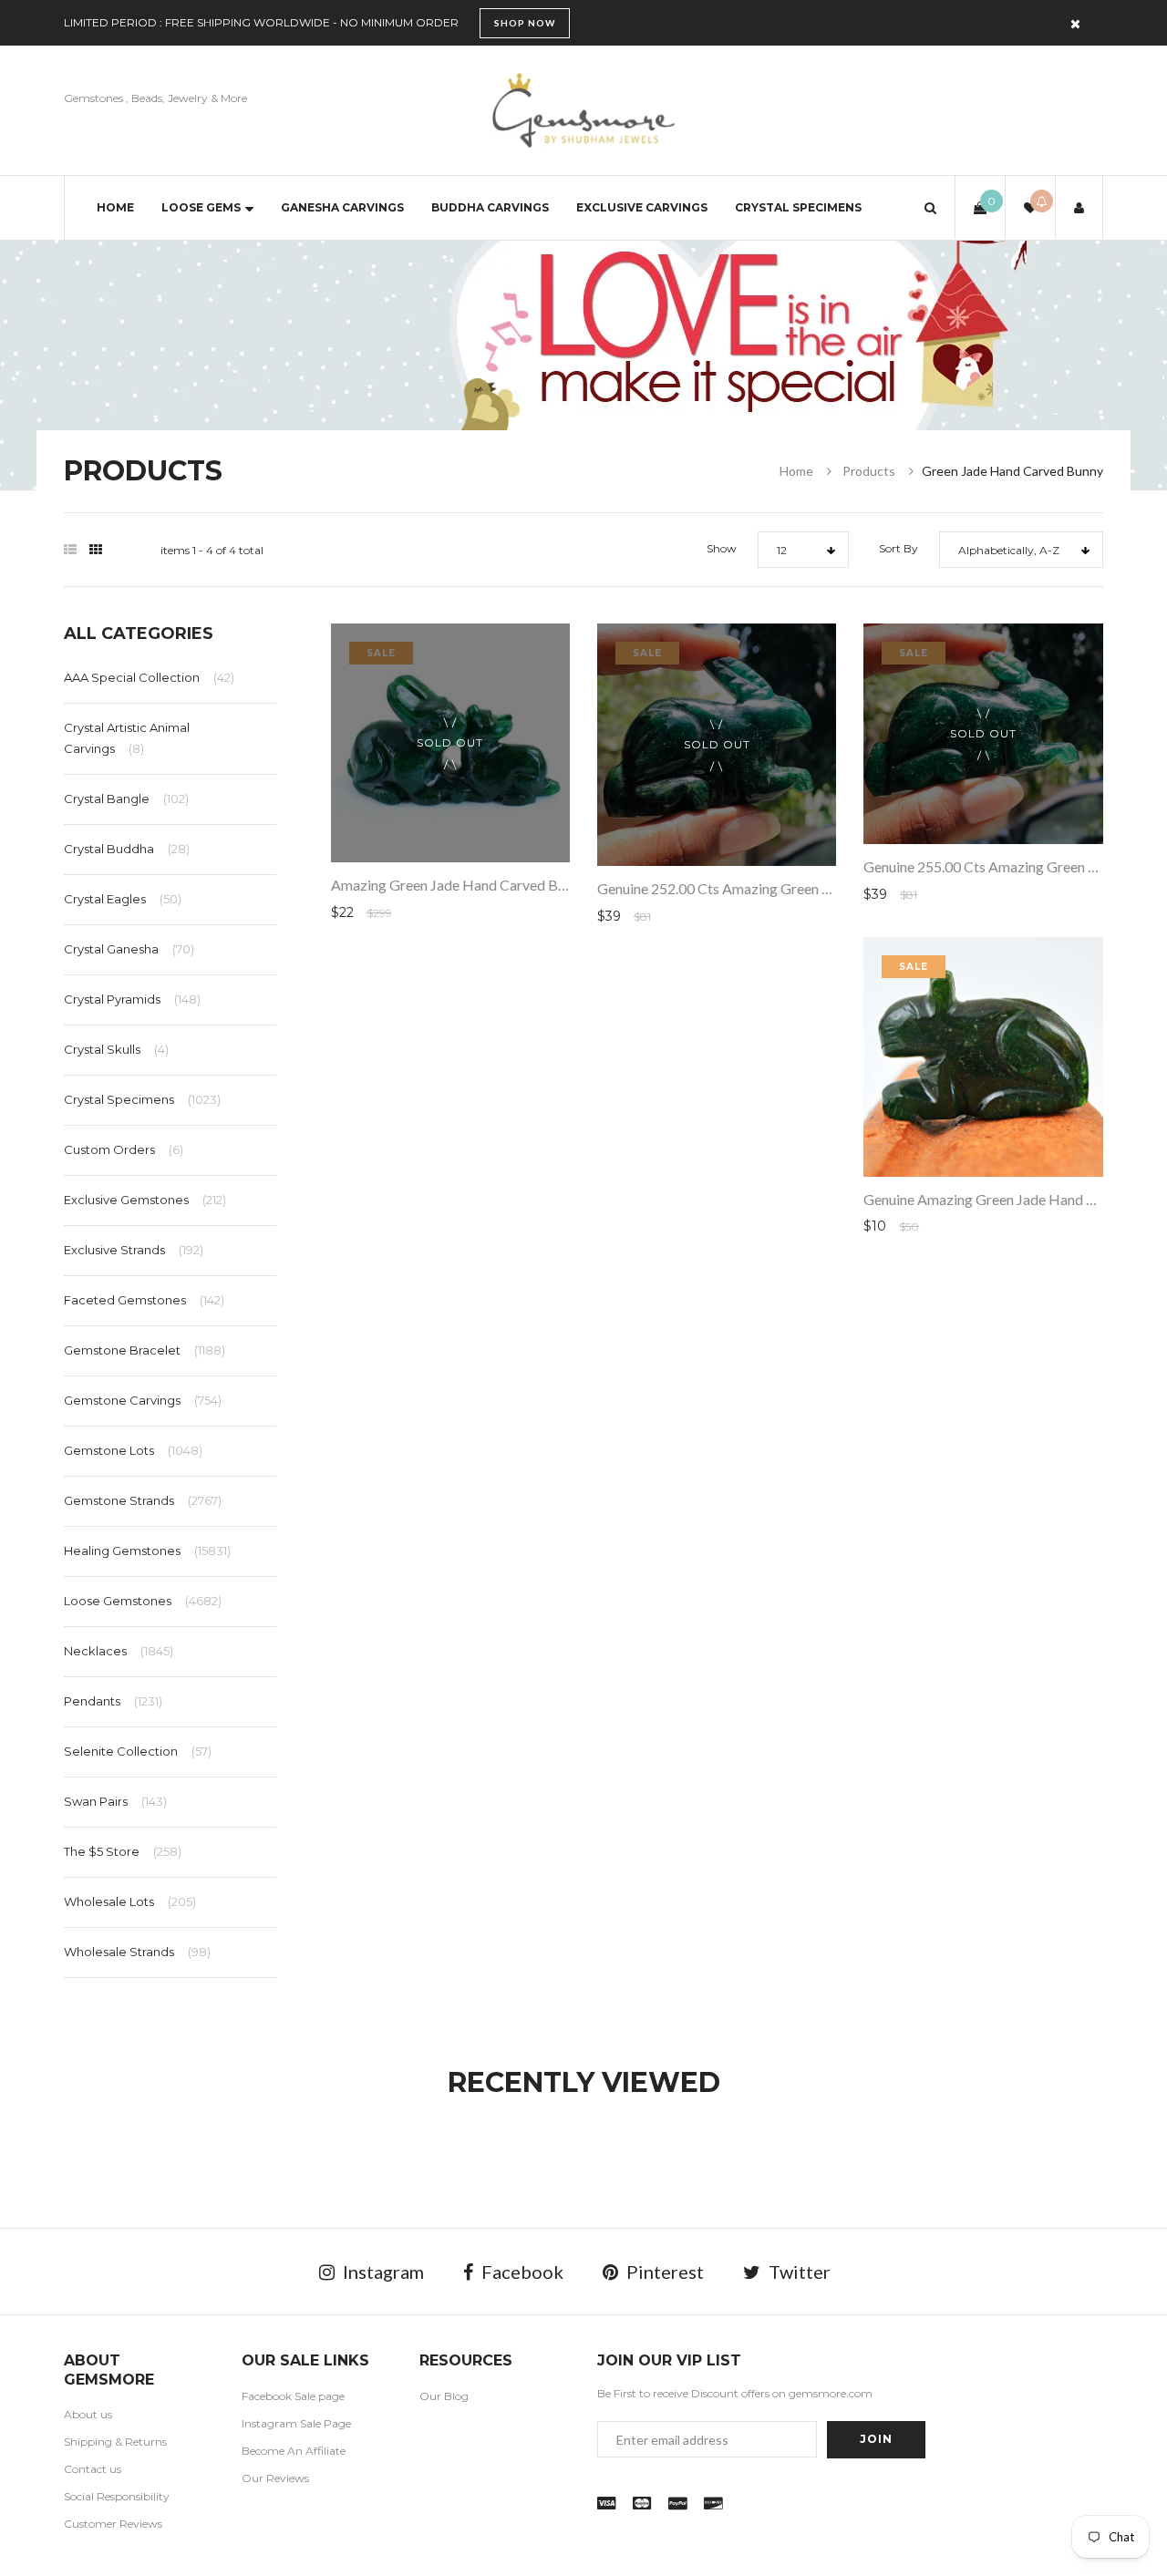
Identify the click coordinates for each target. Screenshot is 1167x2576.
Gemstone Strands (143, 1500)
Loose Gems (201, 207)
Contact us (93, 2469)
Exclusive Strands (134, 1250)
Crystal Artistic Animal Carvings (127, 737)
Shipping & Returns (115, 2442)
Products (869, 471)
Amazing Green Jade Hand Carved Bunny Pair (473, 885)
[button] (930, 207)
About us (88, 2414)
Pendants (113, 1701)
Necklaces (119, 1651)
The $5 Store (123, 1851)
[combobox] (803, 550)
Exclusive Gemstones (145, 1200)
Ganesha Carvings (342, 207)
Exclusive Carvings (642, 207)
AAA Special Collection (149, 677)
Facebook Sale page (293, 2396)
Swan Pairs (115, 1801)
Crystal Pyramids (132, 999)
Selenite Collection (138, 1751)
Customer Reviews (113, 2524)
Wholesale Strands (137, 1952)
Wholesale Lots (130, 1901)
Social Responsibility (117, 2496)
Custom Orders (124, 1149)
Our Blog (444, 2396)
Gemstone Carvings (143, 1400)
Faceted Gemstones (144, 1300)
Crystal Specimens (798, 207)
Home (115, 207)
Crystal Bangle (126, 799)
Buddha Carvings (490, 207)
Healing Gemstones (147, 1551)
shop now (525, 23)
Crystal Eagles (123, 899)
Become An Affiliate (294, 2451)
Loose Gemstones (143, 1601)
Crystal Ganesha (129, 949)
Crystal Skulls (116, 1049)
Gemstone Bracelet (145, 1350)
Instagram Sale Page (296, 2423)
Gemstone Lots (133, 1450)
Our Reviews (275, 2478)
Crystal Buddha (127, 849)
